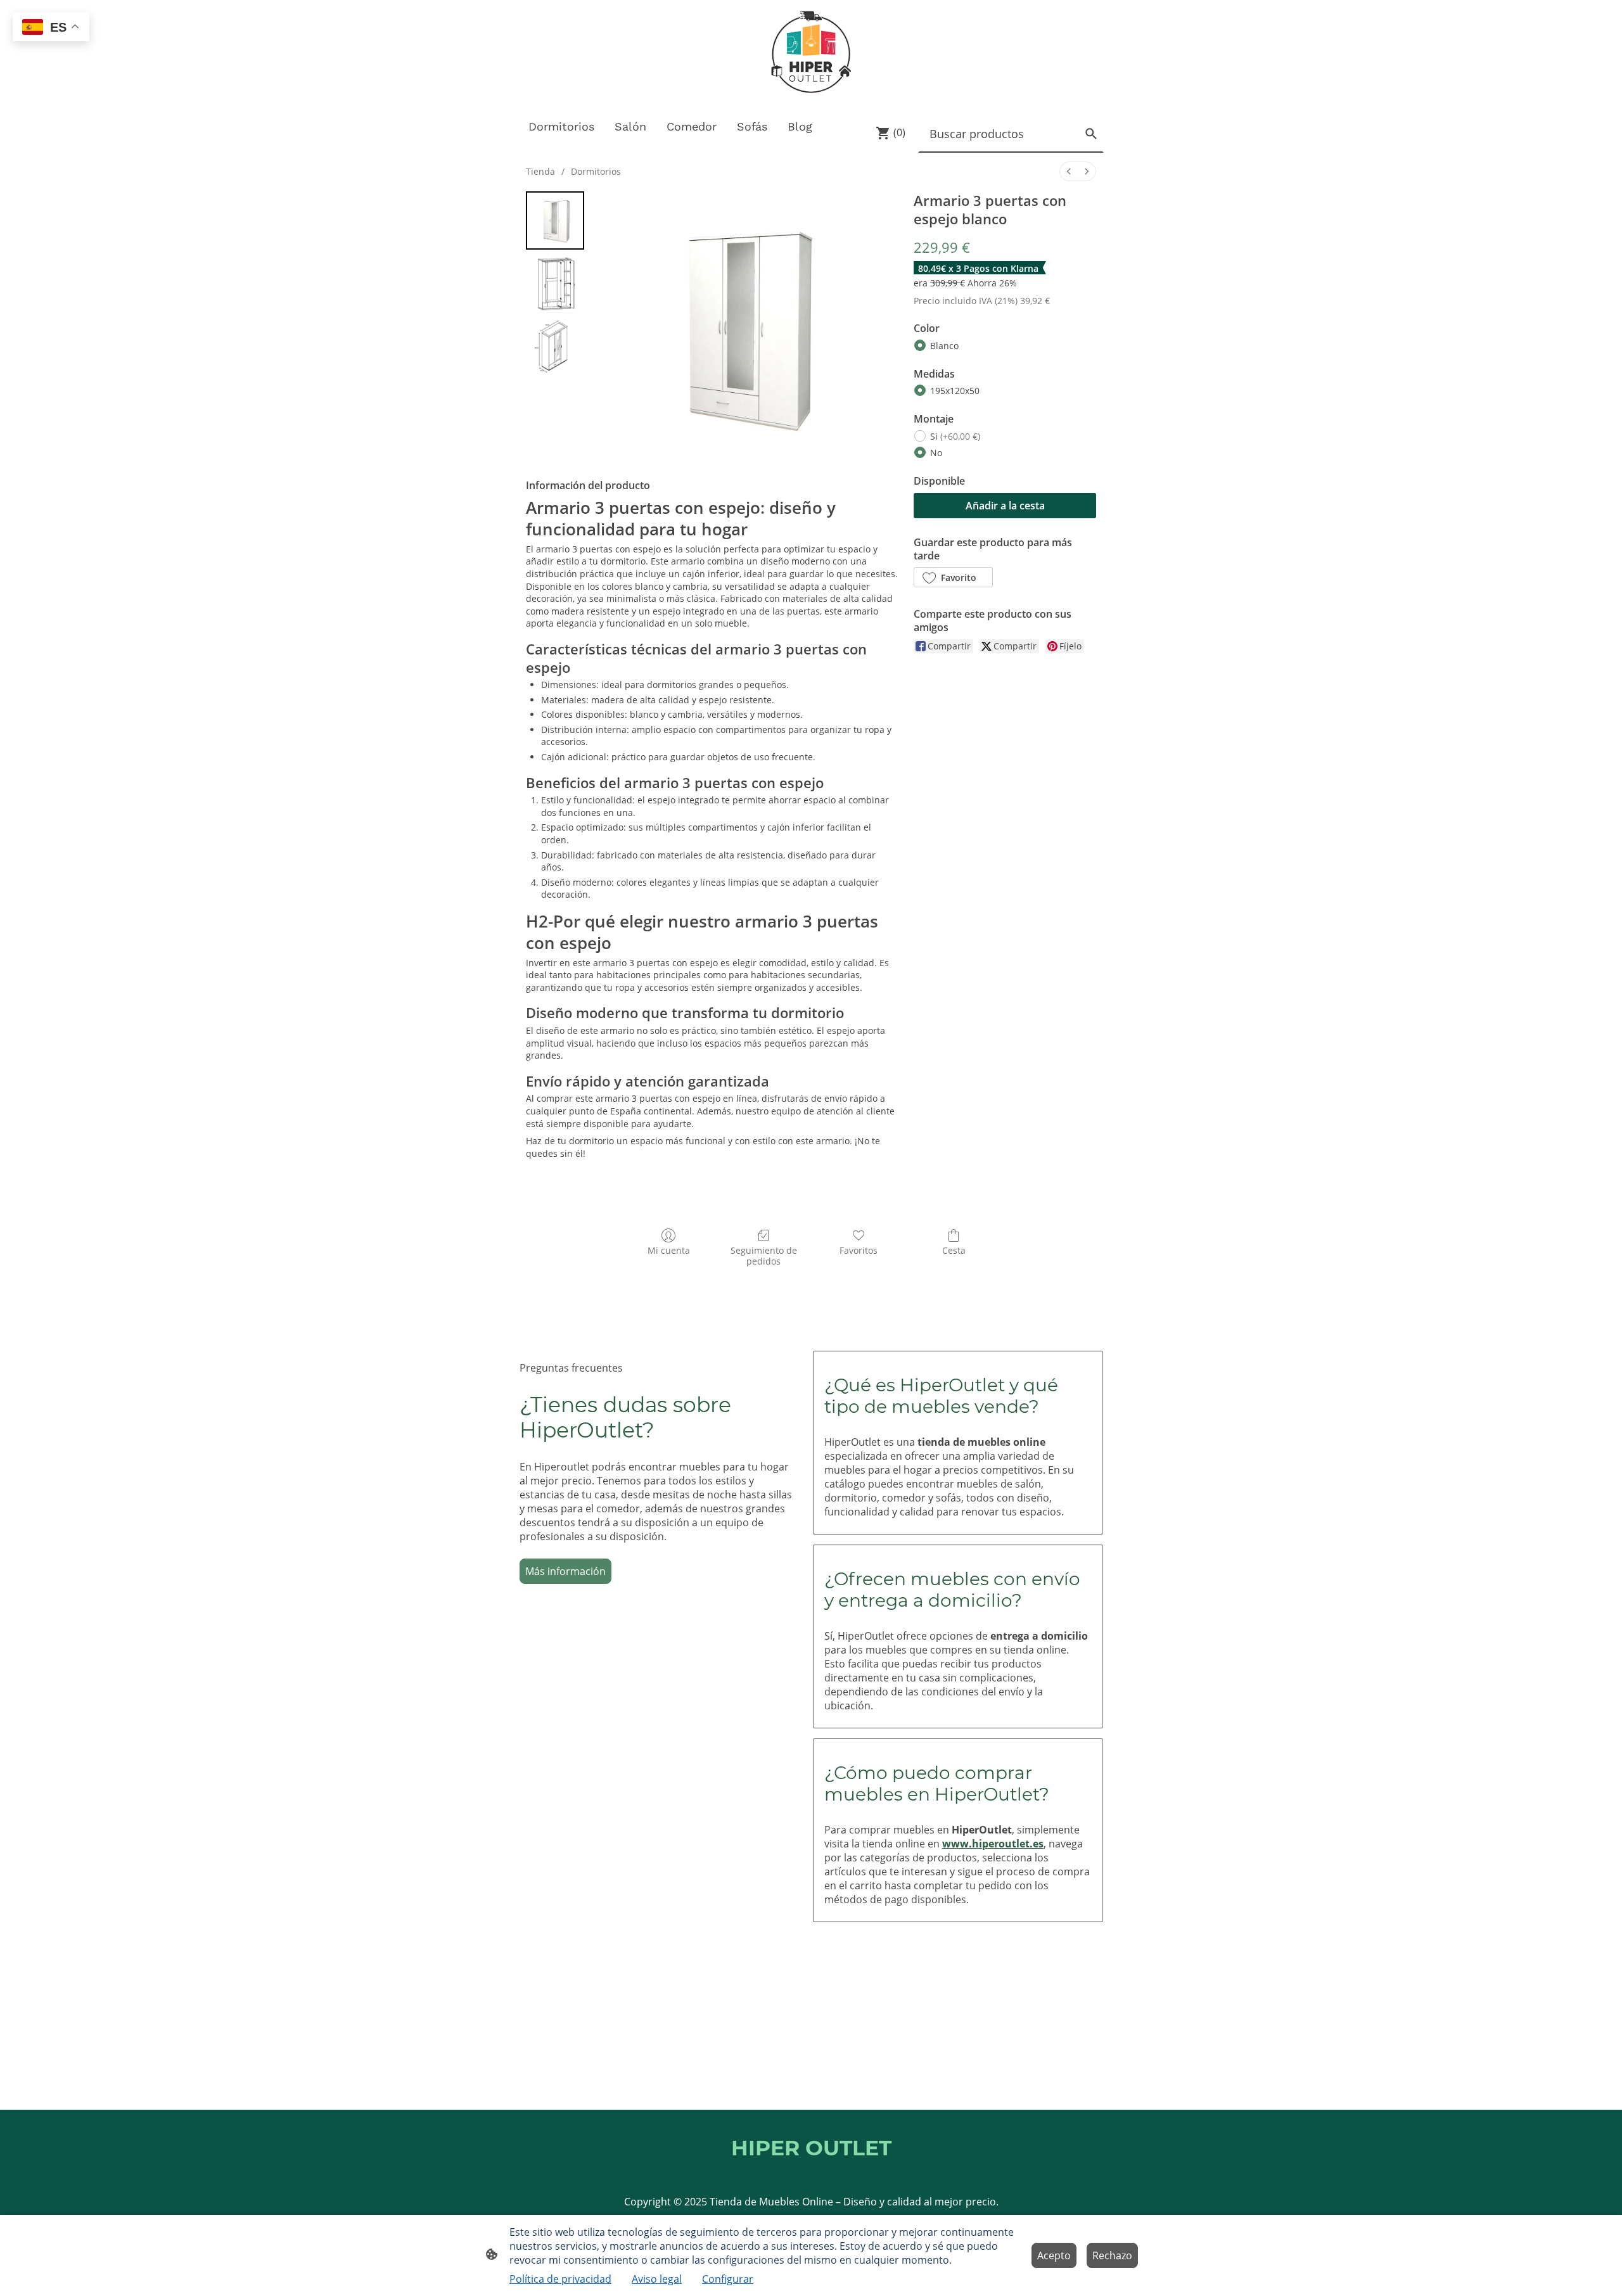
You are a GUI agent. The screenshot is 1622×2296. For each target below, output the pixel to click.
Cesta (954, 1250)
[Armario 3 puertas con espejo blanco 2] (555, 347)
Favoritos (859, 1250)
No (936, 453)
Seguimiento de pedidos (764, 1256)
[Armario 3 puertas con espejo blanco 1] (555, 284)
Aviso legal (657, 2279)
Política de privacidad (560, 2279)
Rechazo (1112, 2255)
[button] (953, 577)
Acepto (1054, 2255)
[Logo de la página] (811, 54)
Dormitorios (596, 171)
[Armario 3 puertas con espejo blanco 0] (555, 220)
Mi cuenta (669, 1250)
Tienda (540, 171)
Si (955, 436)
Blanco (944, 346)
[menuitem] (1069, 171)
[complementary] (51, 28)
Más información (565, 1571)
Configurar (728, 2279)
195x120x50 (955, 391)
